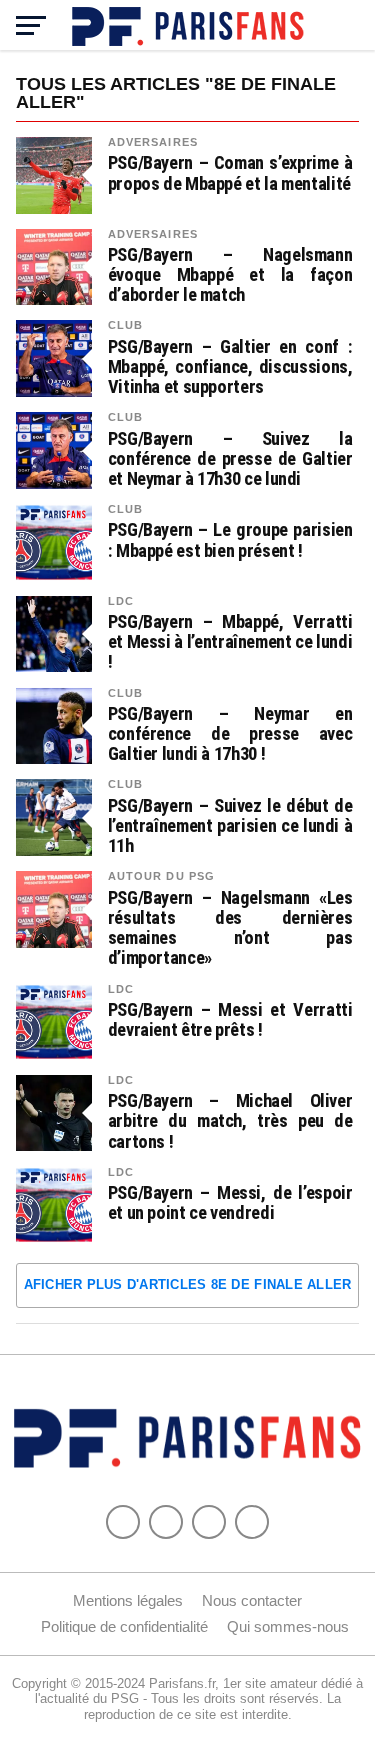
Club (125, 325)
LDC (121, 601)
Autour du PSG (162, 876)
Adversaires (153, 142)
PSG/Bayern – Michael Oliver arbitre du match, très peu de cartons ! (230, 1121)
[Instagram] (252, 1522)
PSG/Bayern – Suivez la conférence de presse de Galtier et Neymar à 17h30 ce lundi (230, 459)
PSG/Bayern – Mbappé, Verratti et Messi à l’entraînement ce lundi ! (230, 642)
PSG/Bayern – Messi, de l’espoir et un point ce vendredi (230, 1203)
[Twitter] (166, 1522)
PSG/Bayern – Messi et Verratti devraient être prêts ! (230, 1020)
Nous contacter (252, 1600)
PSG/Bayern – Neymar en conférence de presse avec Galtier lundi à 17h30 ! (230, 734)
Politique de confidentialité (124, 1626)
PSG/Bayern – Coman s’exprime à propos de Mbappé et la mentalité (230, 173)
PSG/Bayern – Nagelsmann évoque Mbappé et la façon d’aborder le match (230, 275)
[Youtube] (209, 1522)
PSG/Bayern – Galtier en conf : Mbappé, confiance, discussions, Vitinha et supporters (230, 367)
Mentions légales (128, 1600)
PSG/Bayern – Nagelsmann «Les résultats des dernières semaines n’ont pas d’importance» (230, 928)
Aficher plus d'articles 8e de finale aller (188, 1284)
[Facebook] (123, 1522)
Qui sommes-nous (288, 1626)
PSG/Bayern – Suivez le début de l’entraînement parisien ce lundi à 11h (230, 826)
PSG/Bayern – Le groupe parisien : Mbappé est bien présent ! (230, 540)
